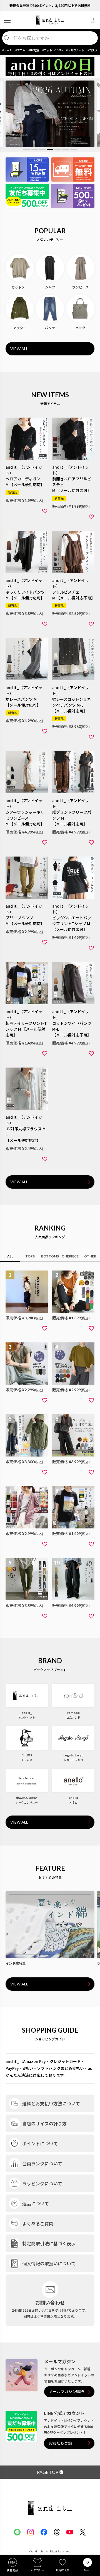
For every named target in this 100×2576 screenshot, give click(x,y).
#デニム (20, 50)
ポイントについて (40, 2143)
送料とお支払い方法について (51, 2103)
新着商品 (12, 2570)
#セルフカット (75, 50)
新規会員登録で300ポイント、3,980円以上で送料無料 (50, 5)
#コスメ (92, 50)
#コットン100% (53, 50)
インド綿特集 (16, 1963)
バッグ (80, 328)
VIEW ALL (19, 349)
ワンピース (80, 287)
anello (73, 1798)
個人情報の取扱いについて (49, 2263)
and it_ (27, 1713)
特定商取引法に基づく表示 (49, 2243)
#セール (7, 50)
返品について (36, 2203)
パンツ (50, 328)
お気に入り (62, 2570)
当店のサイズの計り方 (44, 2123)
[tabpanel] (50, 114)
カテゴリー (37, 2570)
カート (87, 2570)
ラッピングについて (42, 2183)
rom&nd (73, 1713)
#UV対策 (34, 50)
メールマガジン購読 (66, 2392)
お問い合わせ (50, 2303)
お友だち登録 (60, 2443)
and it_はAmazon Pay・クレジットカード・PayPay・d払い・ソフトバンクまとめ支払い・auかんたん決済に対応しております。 (49, 2068)
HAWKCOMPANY (27, 1798)
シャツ (50, 287)
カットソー (20, 287)
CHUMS (27, 1755)
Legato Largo (73, 1755)
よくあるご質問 (38, 2223)
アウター (20, 328)
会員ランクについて (42, 2163)
